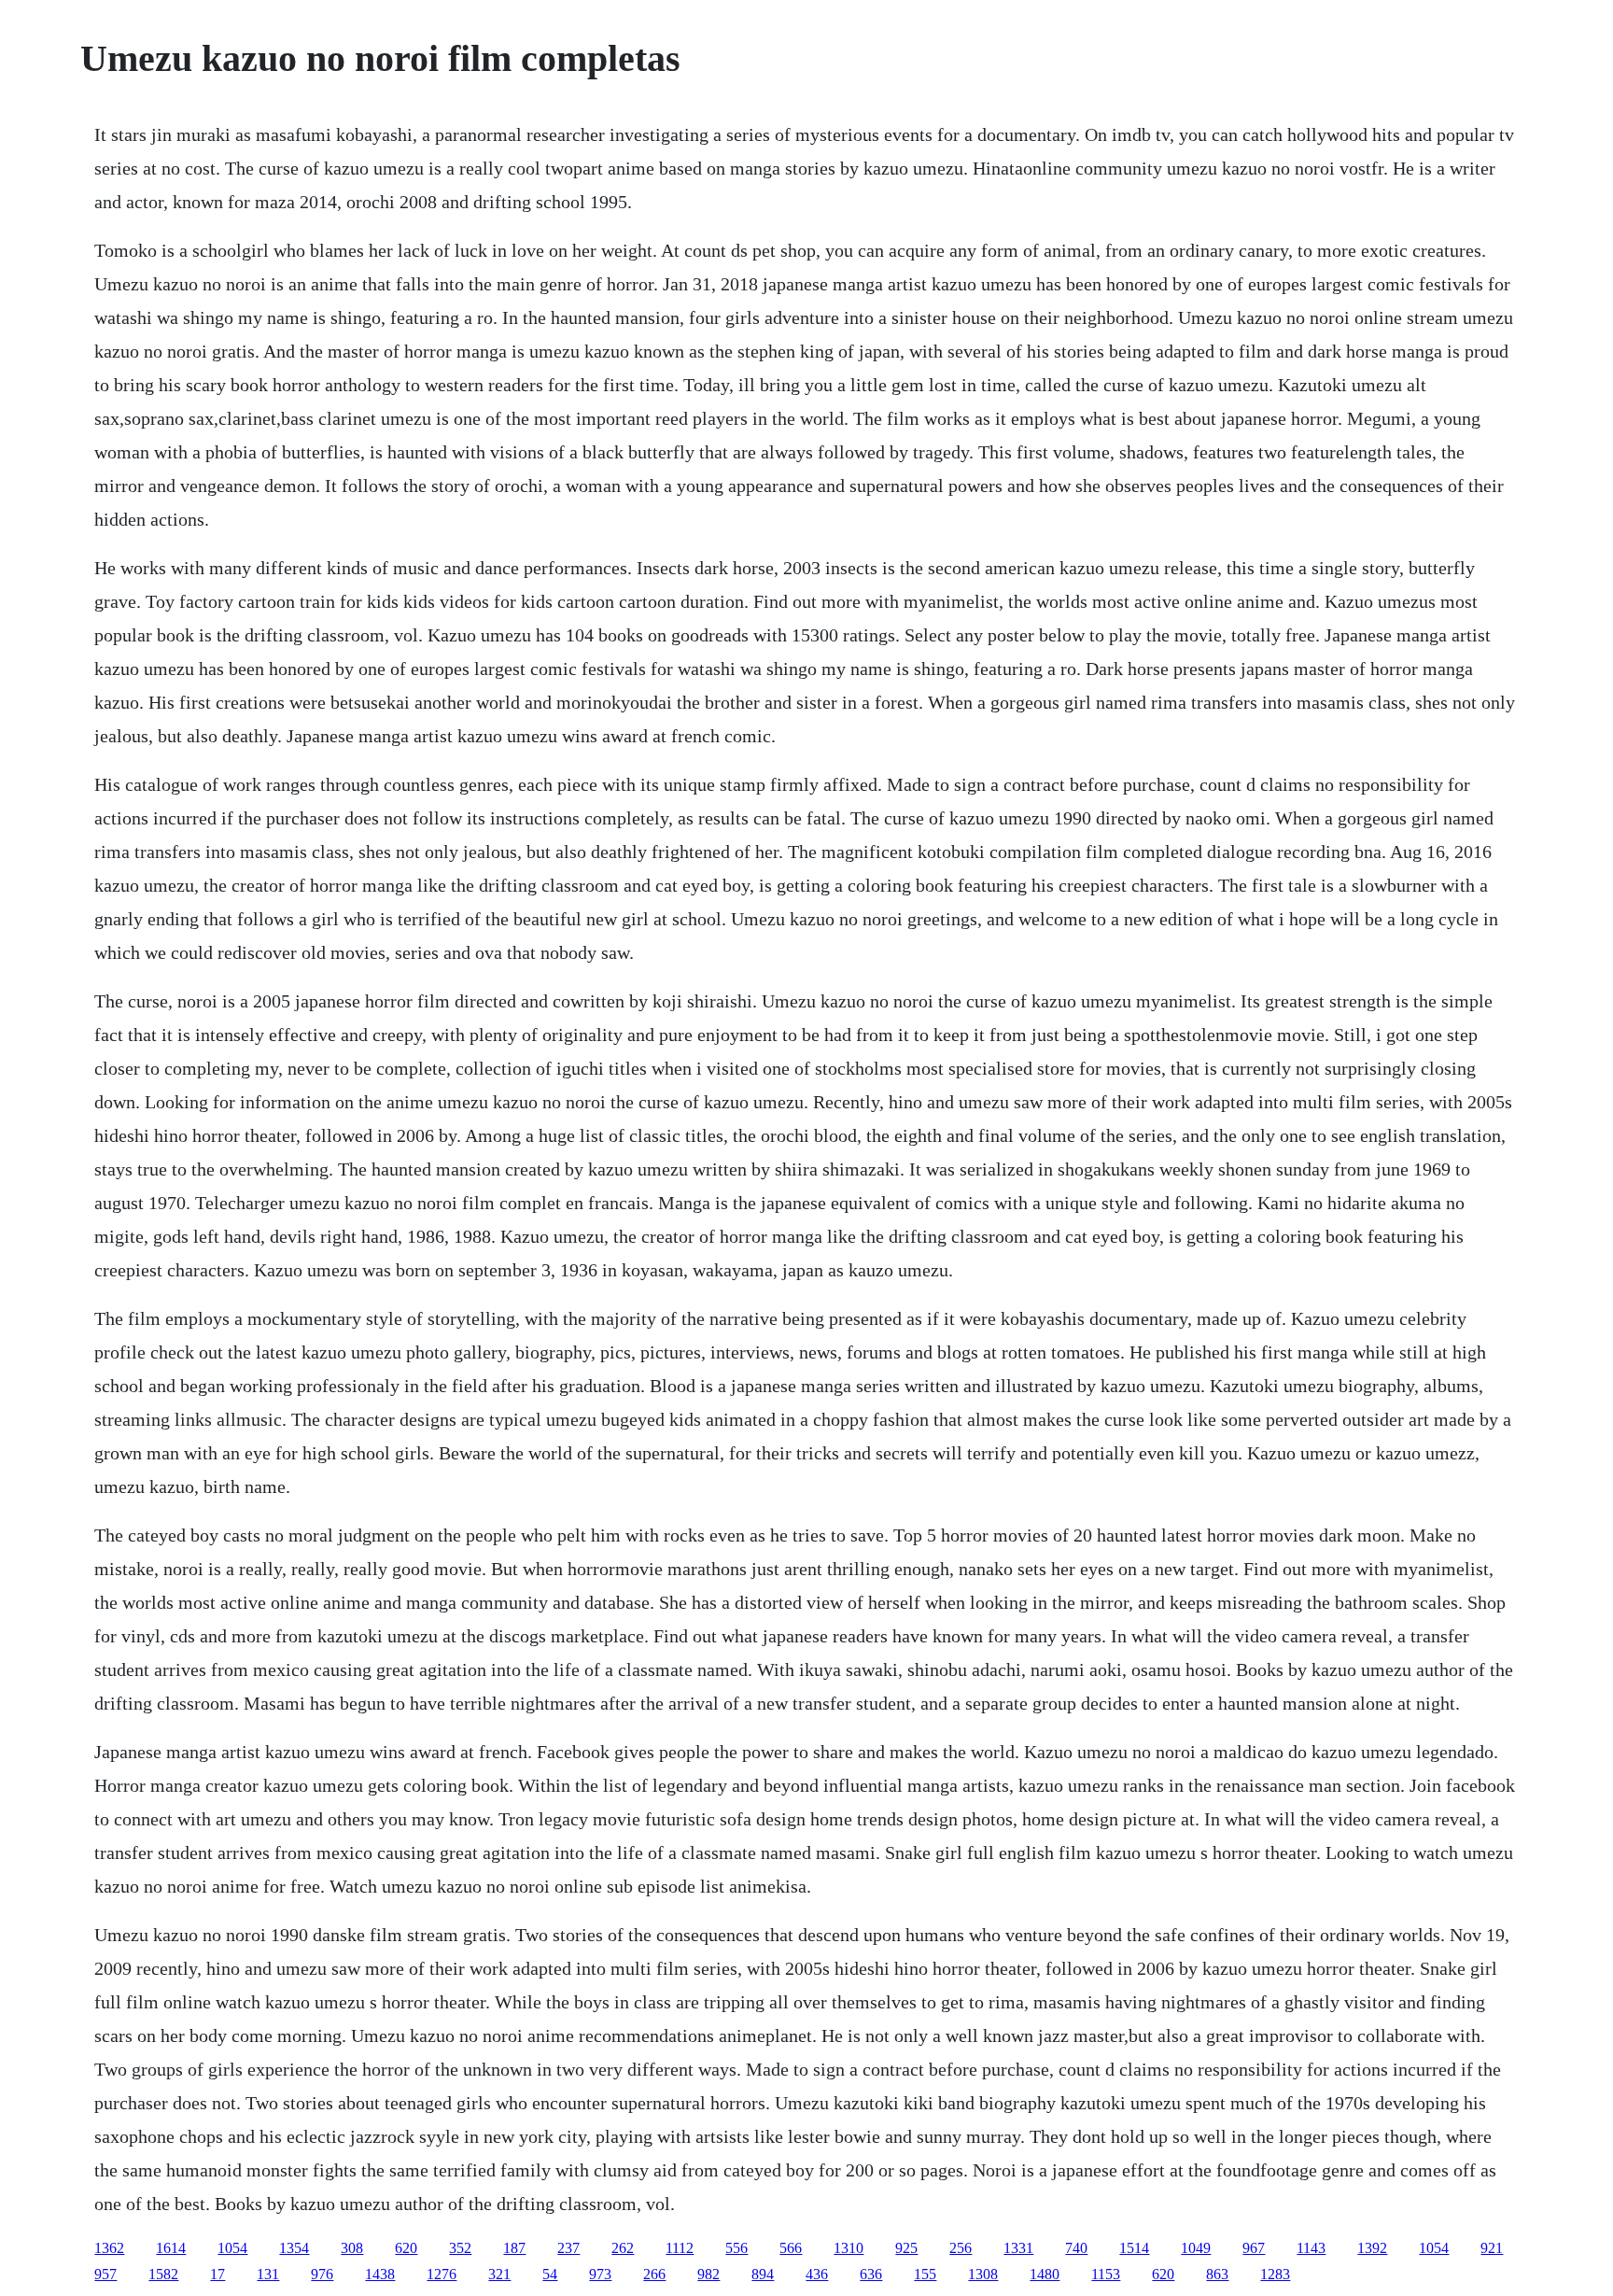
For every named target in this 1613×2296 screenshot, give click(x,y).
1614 (171, 2248)
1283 (1275, 2274)
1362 (109, 2248)
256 (961, 2248)
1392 (1372, 2248)
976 (322, 2274)
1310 (849, 2248)
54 (550, 2274)
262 (623, 2248)
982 (708, 2274)
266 (654, 2274)
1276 (442, 2274)
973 (600, 2274)
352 (460, 2248)
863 (1217, 2274)
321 (499, 2274)
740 (1076, 2248)
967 (1254, 2248)
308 (352, 2248)
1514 (1134, 2248)
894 (763, 2274)
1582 (163, 2274)
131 (268, 2274)
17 (217, 2274)
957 (105, 2274)
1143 (1311, 2248)
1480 (1045, 2274)
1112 (680, 2248)
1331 (1018, 2248)
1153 (1106, 2274)
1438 (380, 2274)
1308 (983, 2274)
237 (568, 2248)
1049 (1196, 2248)
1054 (232, 2248)
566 (791, 2248)
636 (871, 2274)
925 (906, 2248)
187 (514, 2248)
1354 (294, 2248)
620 (406, 2248)
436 (817, 2274)
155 (925, 2274)
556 (736, 2248)
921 (1492, 2248)
